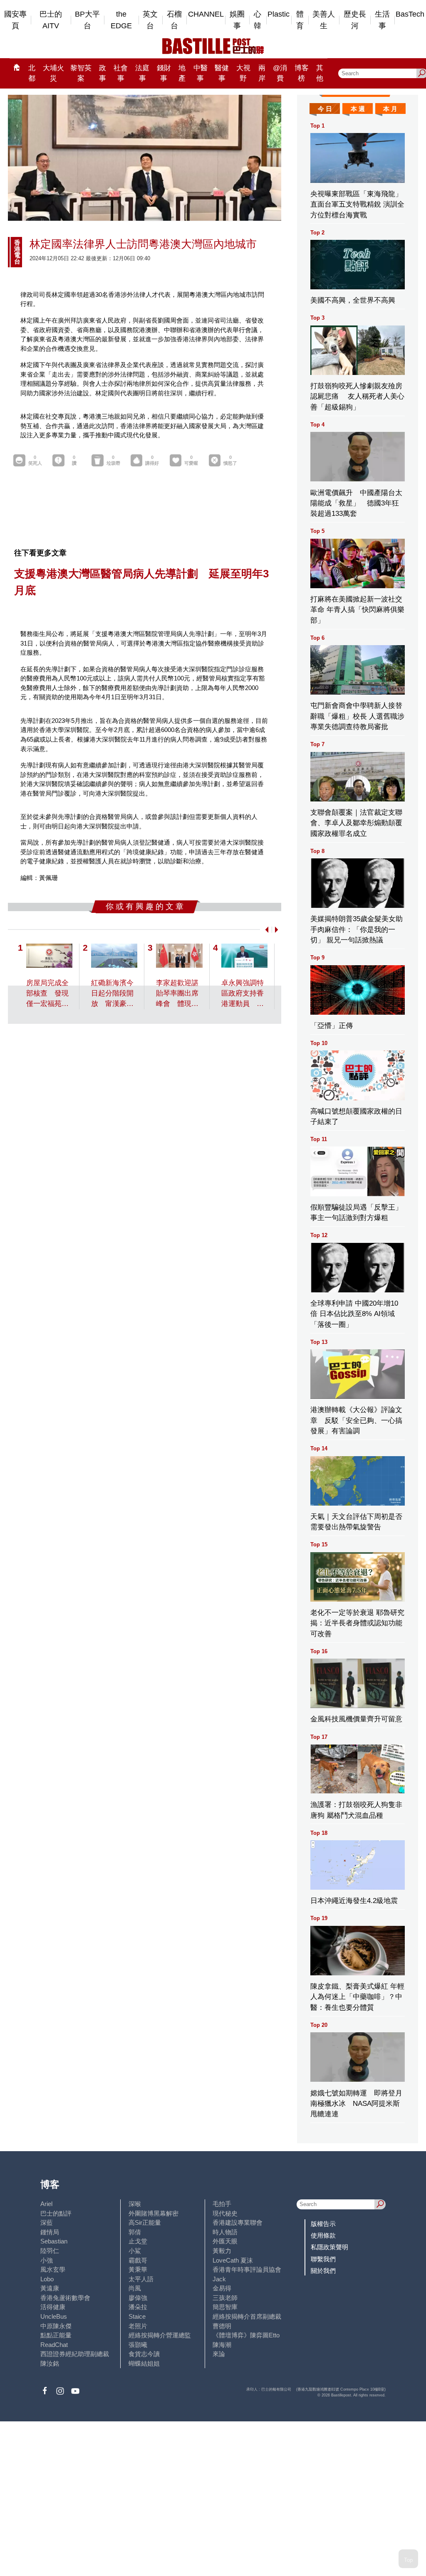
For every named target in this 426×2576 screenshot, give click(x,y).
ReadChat (54, 2345)
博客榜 (302, 73)
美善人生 (324, 20)
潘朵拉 (138, 2307)
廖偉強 (138, 2298)
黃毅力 (222, 2251)
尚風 (135, 2288)
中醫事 (201, 73)
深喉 (135, 2204)
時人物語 (225, 2232)
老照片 (138, 2326)
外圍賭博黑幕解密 (154, 2213)
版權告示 (323, 2224)
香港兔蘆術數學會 (65, 2298)
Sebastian (54, 2241)
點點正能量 (56, 2335)
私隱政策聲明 (329, 2247)
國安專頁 (15, 20)
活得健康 (53, 2307)
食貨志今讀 (144, 2354)
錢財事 (164, 73)
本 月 (390, 109)
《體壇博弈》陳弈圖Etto (246, 2335)
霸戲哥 (138, 2260)
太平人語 (141, 2279)
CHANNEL (206, 14)
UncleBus (54, 2316)
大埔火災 (53, 73)
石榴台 (174, 20)
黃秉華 (138, 2269)
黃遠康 (50, 2288)
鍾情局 (50, 2232)
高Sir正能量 (145, 2222)
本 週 (358, 109)
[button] (265, 930)
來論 (219, 2354)
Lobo (47, 2279)
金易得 (222, 2288)
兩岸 (262, 73)
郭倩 (135, 2232)
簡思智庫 (225, 2307)
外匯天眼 (225, 2241)
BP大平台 (87, 20)
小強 (47, 2260)
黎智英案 (81, 73)
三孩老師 (225, 2298)
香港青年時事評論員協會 (247, 2269)
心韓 (258, 20)
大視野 (243, 73)
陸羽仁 (50, 2251)
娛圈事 (237, 20)
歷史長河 (355, 20)
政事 (103, 73)
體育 (300, 20)
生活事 (382, 20)
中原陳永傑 (56, 2326)
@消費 (280, 73)
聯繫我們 (323, 2259)
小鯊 (135, 2251)
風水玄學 (53, 2269)
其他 (320, 73)
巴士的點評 (56, 2213)
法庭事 (142, 73)
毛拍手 (222, 2204)
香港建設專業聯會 (238, 2222)
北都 (32, 73)
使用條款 (323, 2235)
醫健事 (222, 73)
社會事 (121, 73)
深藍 (47, 2222)
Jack (219, 2279)
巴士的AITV (51, 20)
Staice (137, 2316)
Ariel (46, 2204)
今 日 (325, 109)
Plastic (279, 14)
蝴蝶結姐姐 (144, 2363)
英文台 (150, 20)
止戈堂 (138, 2241)
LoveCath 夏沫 (233, 2260)
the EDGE (121, 20)
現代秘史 (225, 2213)
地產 (182, 73)
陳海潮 (222, 2345)
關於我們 (323, 2271)
